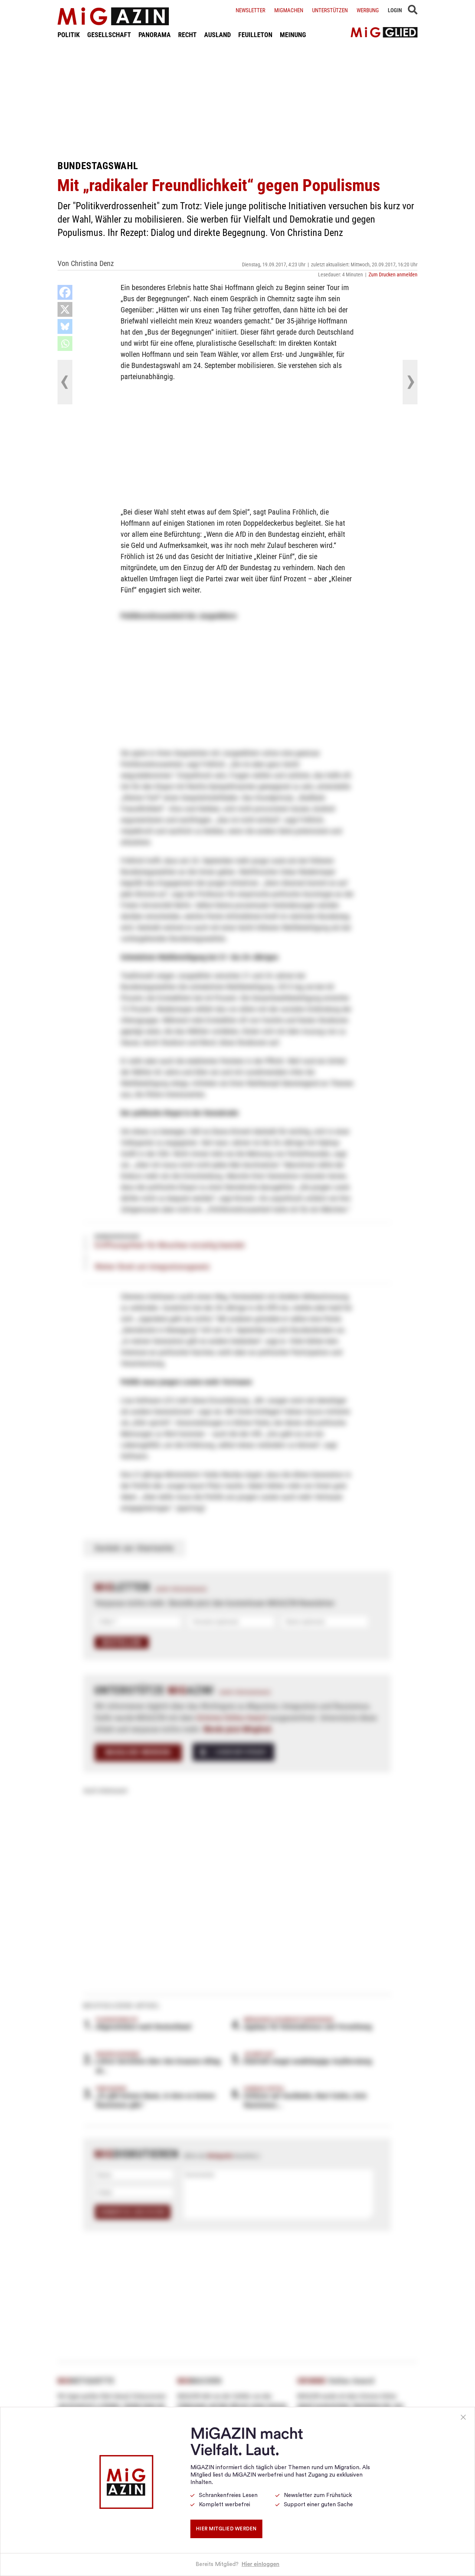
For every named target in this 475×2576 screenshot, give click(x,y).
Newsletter (250, 10)
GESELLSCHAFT (109, 35)
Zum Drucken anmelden (393, 275)
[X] (65, 309)
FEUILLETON (255, 35)
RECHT (187, 35)
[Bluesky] (65, 326)
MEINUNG (293, 35)
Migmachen (289, 10)
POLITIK (69, 35)
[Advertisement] (237, 99)
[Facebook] (65, 292)
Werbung (368, 10)
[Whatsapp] (65, 344)
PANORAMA (155, 35)
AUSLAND (217, 35)
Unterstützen (330, 10)
